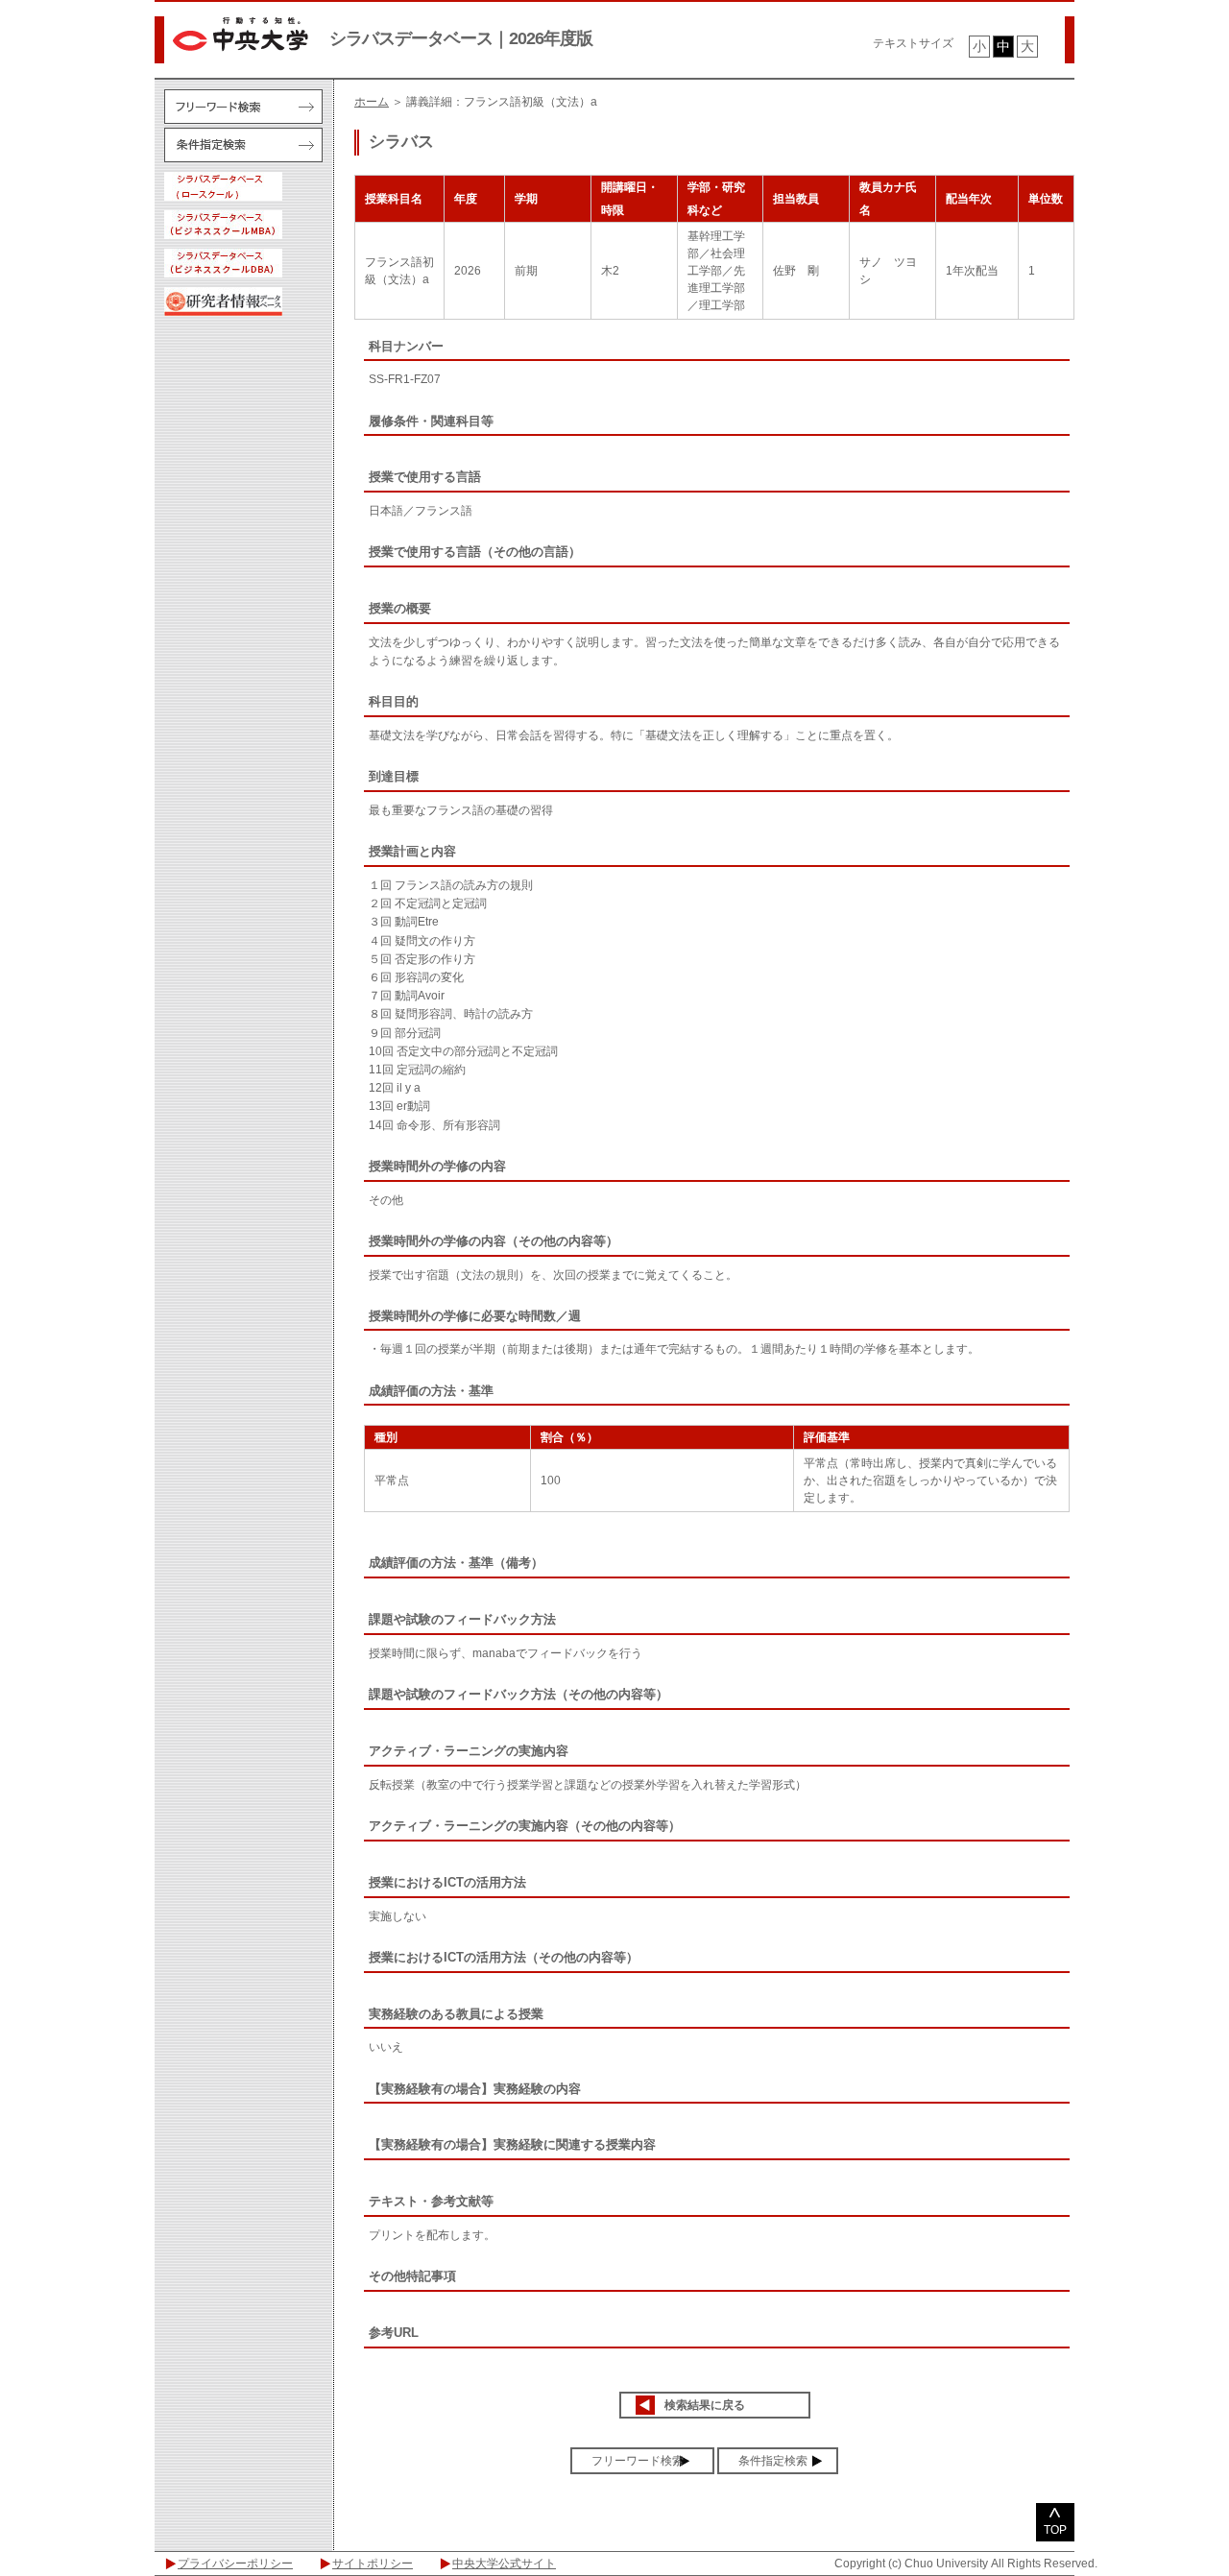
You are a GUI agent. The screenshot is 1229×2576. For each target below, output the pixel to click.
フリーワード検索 (638, 2461)
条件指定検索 (773, 2461)
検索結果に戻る (705, 2405)
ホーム (372, 102)
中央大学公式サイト (504, 2564)
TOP (1055, 2530)
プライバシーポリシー (235, 2564)
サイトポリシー (373, 2564)
